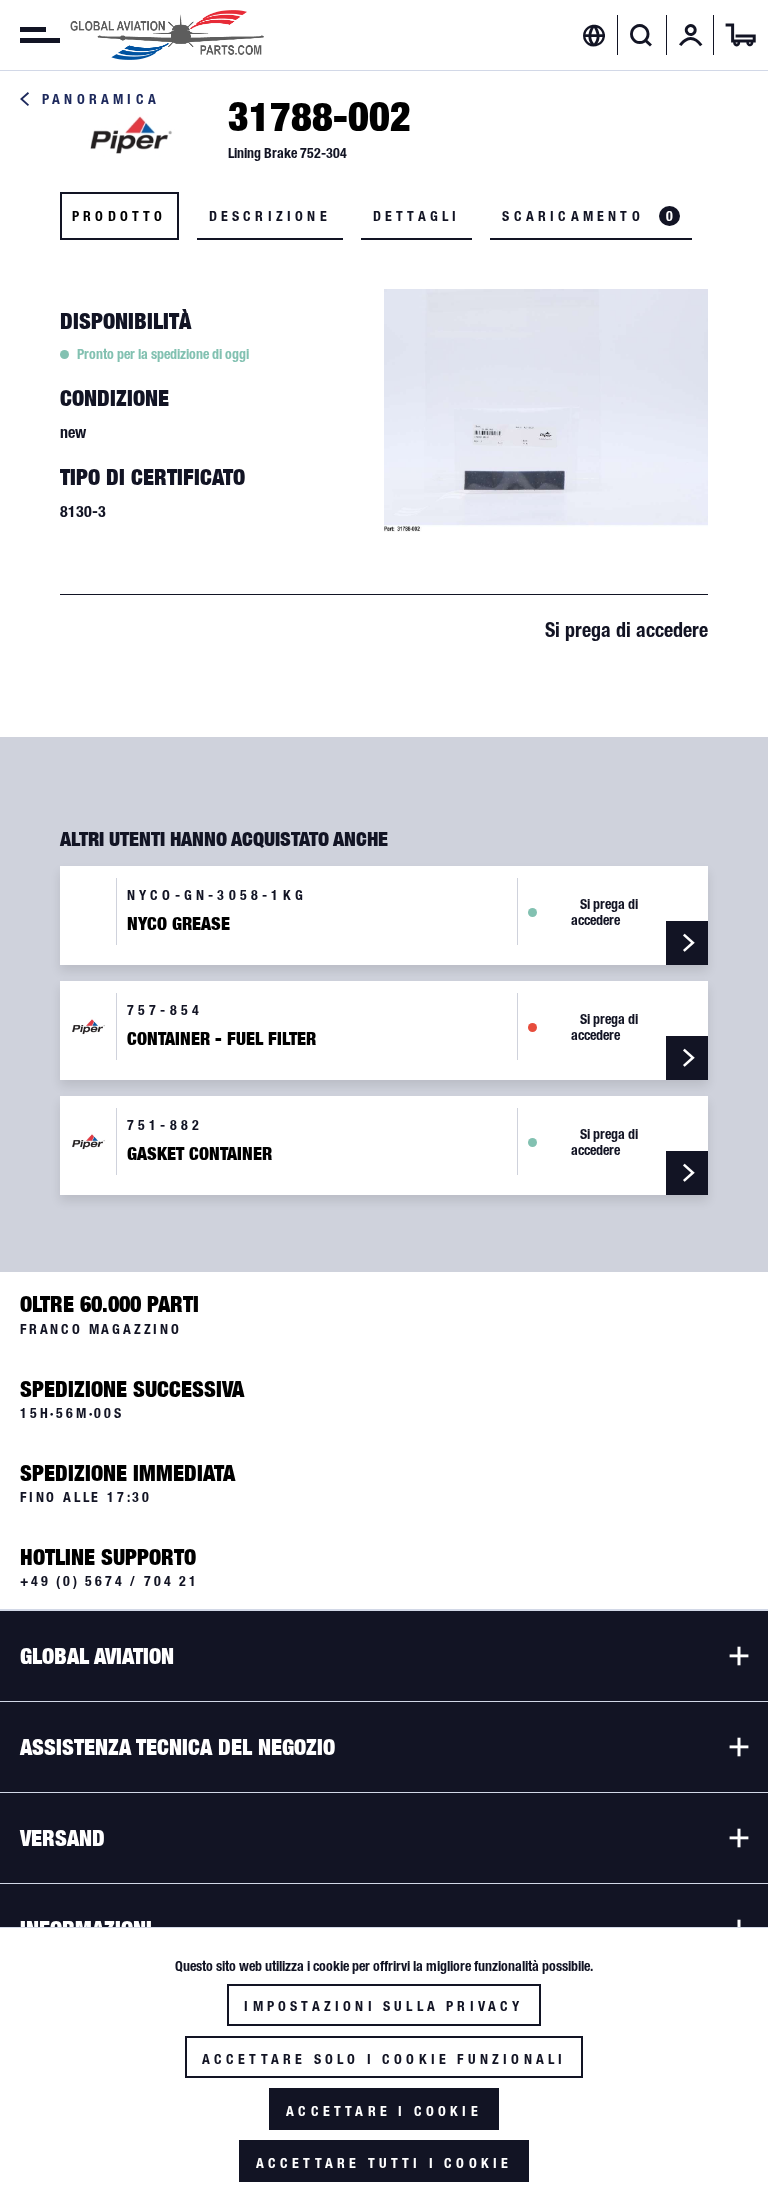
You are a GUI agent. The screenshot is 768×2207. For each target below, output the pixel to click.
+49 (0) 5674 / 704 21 (109, 1581)
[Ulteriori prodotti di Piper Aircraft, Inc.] (130, 136)
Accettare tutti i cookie (384, 2163)
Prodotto (119, 216)
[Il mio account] (691, 35)
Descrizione (270, 216)
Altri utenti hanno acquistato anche (224, 839)
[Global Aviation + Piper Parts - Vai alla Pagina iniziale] (167, 35)
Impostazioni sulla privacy (383, 2006)
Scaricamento (587, 216)
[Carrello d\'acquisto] (741, 35)
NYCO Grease (178, 924)
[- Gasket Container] (687, 1173)
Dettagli (417, 216)
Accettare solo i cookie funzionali (384, 2059)
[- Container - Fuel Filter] (687, 1058)
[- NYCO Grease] (687, 943)
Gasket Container (199, 1154)
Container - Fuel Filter (221, 1039)
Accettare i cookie (384, 2111)
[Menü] (30, 35)
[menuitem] (30, 35)
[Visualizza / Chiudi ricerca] (641, 35)
